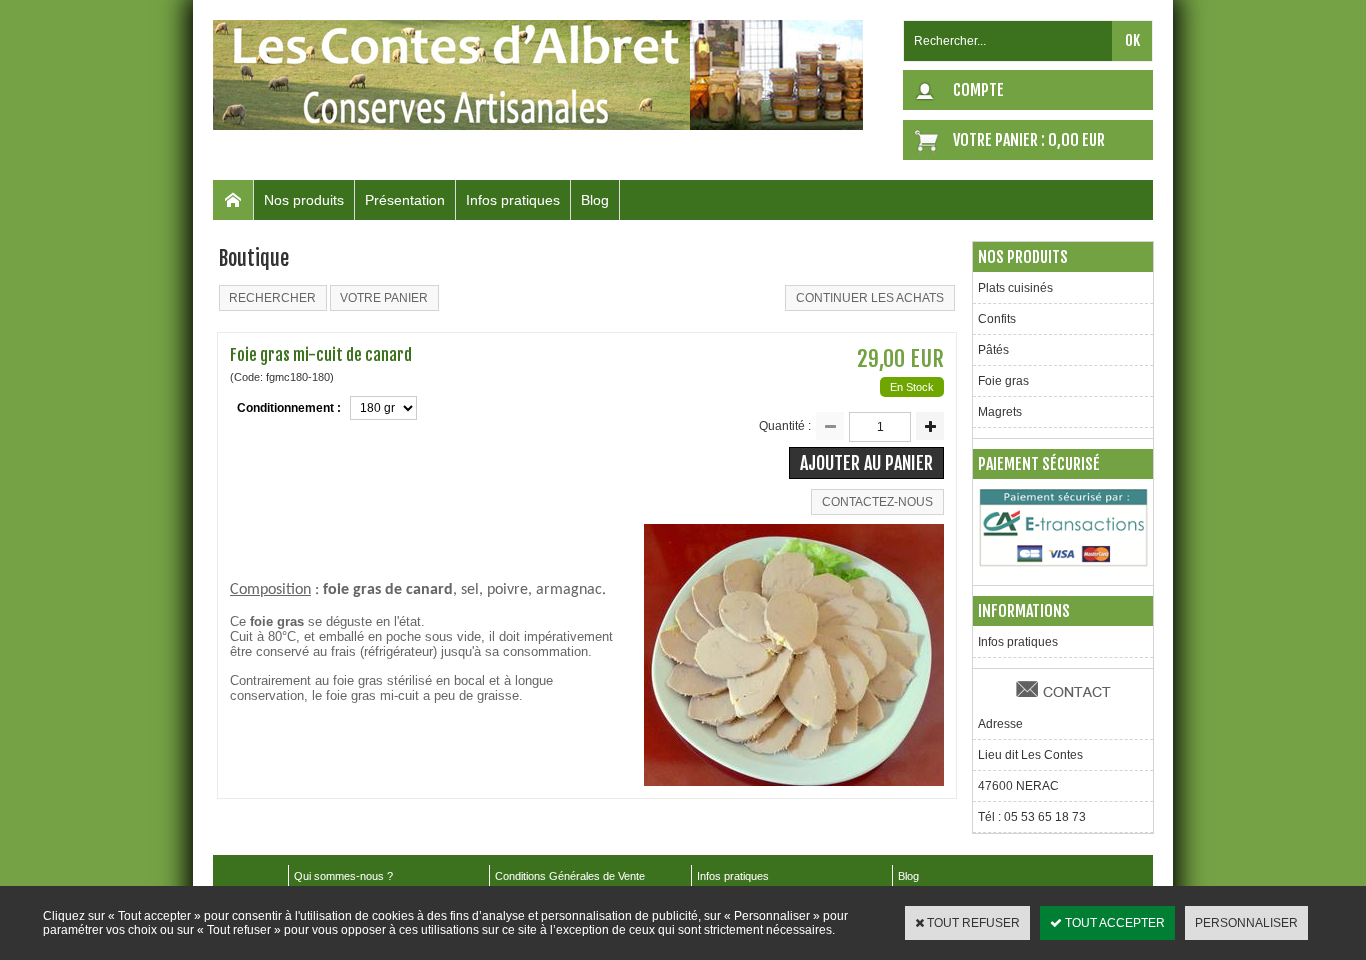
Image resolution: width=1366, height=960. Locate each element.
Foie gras (1003, 381)
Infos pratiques (513, 200)
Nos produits (304, 200)
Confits (997, 319)
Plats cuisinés (1015, 288)
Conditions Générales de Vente (570, 876)
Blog (595, 200)
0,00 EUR (1076, 140)
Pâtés (993, 350)
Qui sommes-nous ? (343, 876)
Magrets (1000, 412)
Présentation (405, 200)
